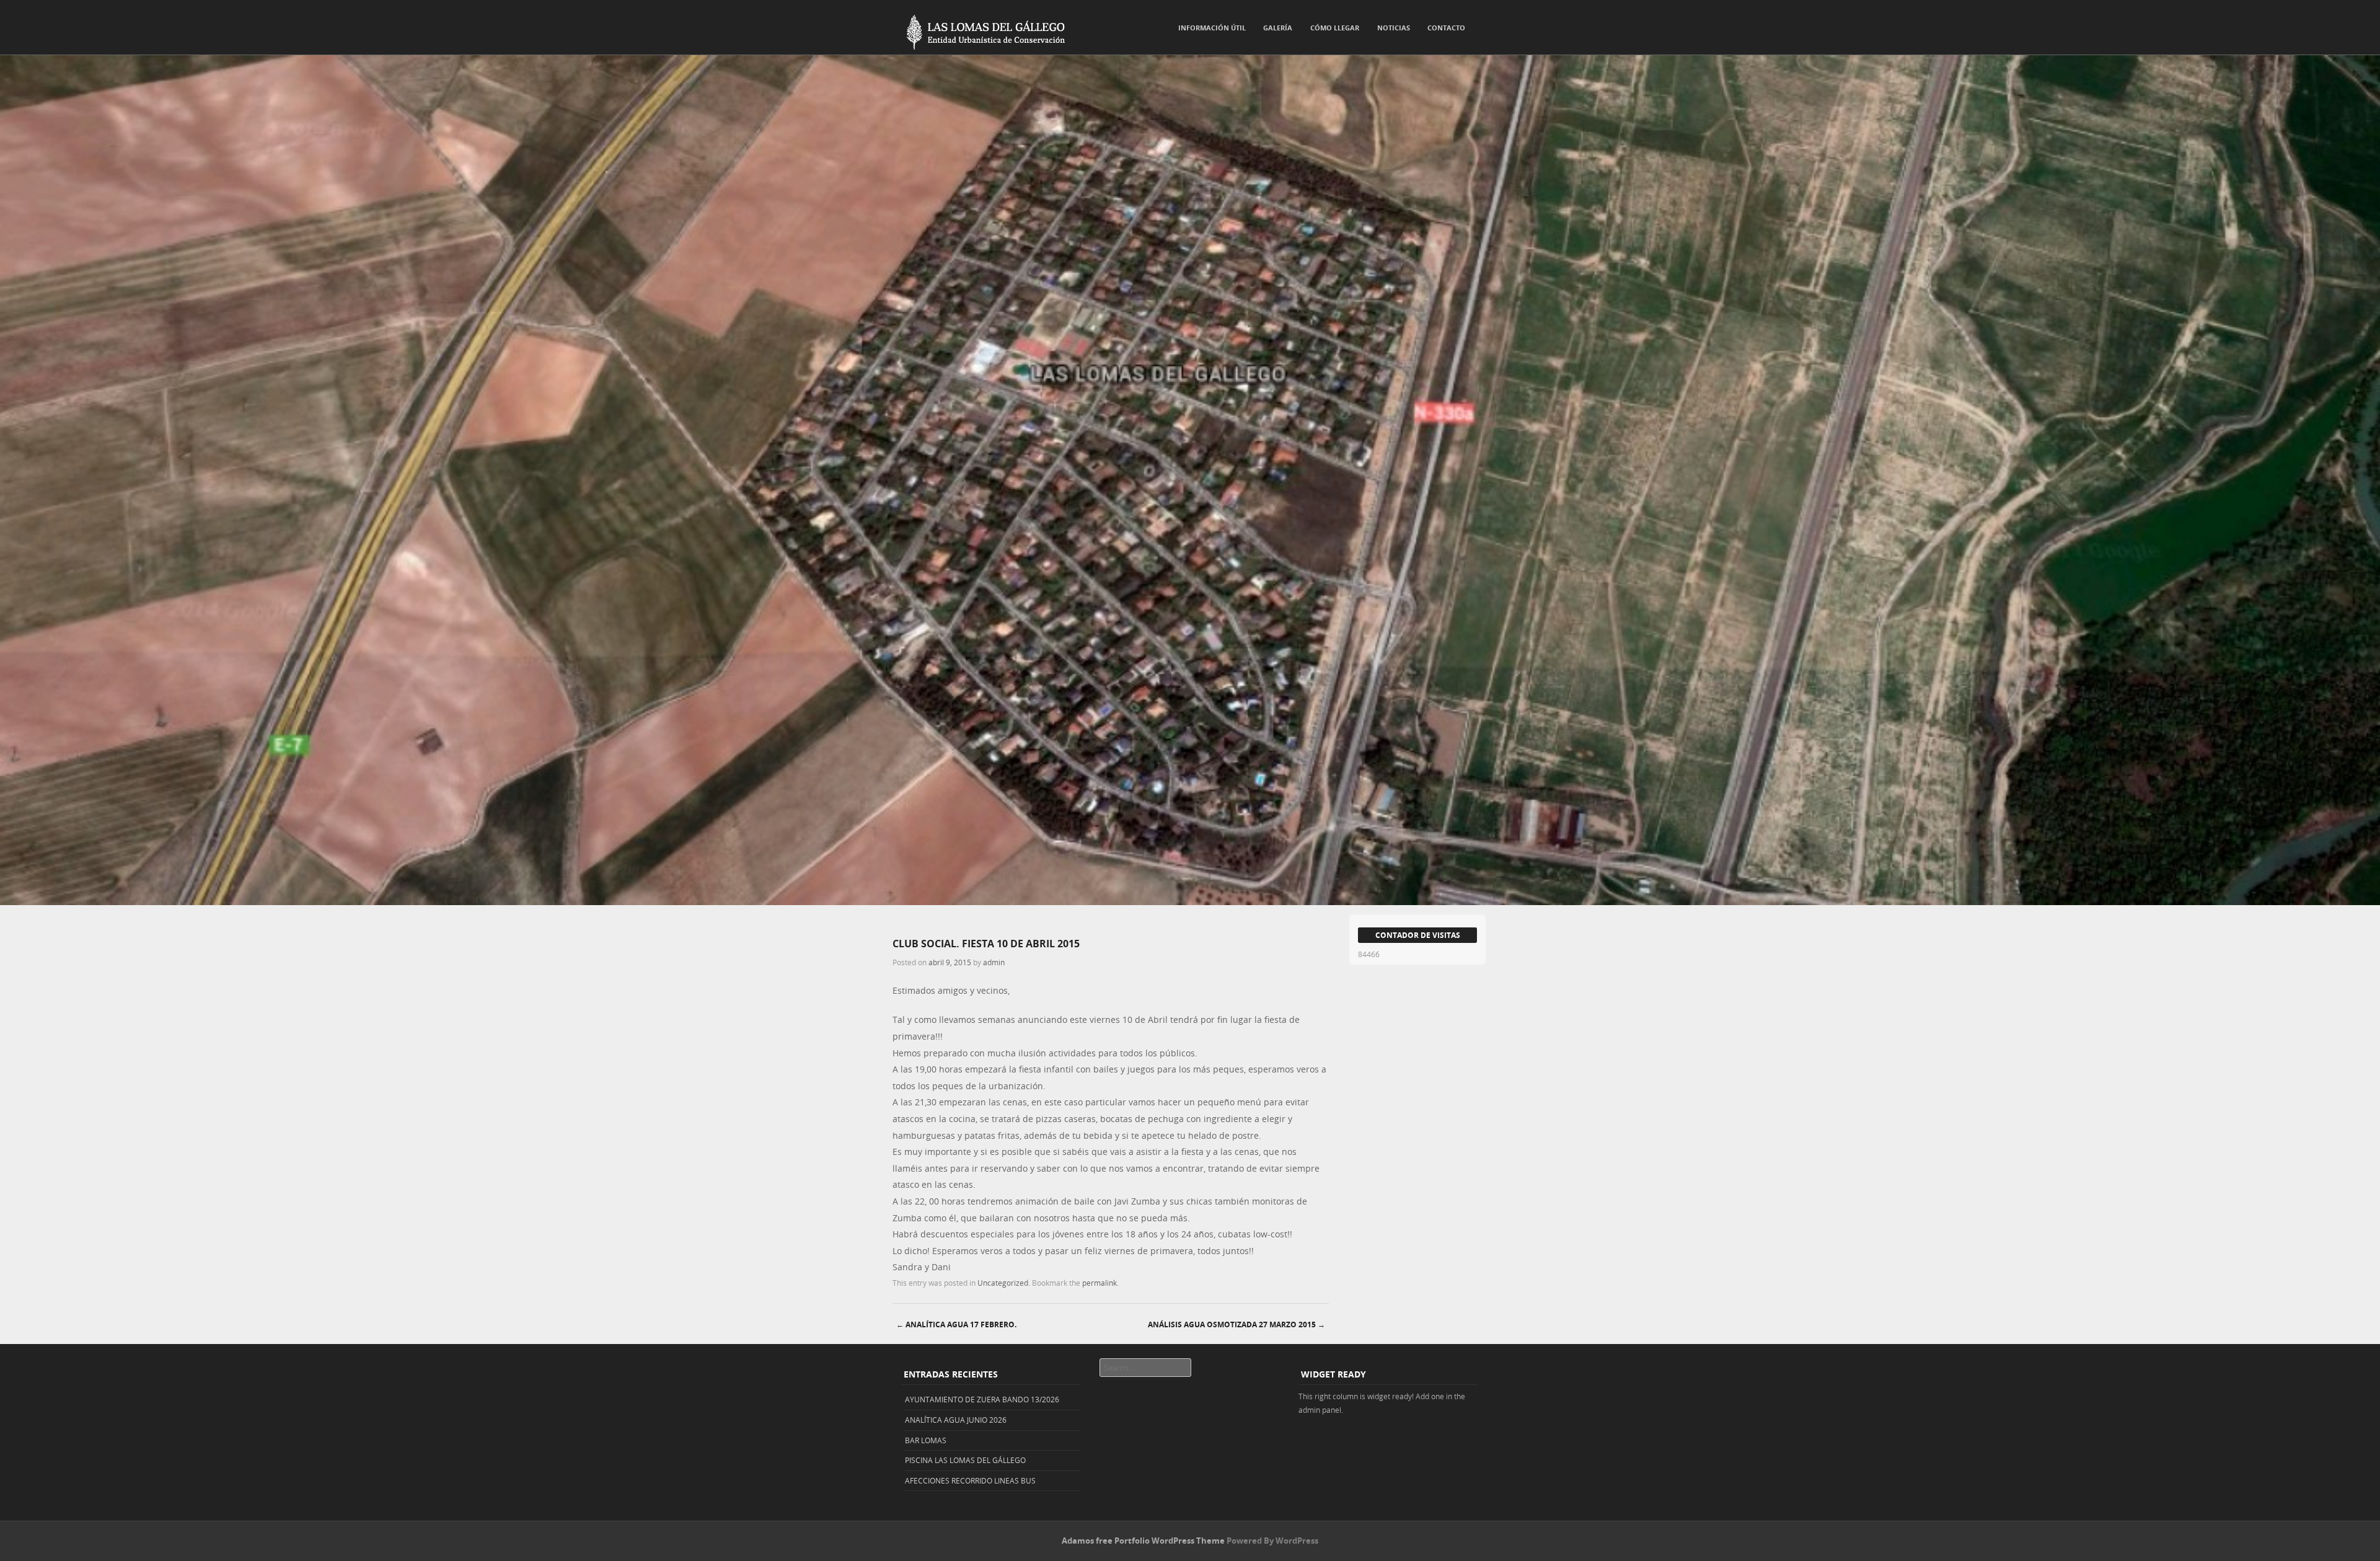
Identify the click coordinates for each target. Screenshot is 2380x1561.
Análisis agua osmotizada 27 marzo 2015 (1236, 1324)
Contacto (1446, 28)
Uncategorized (1003, 1283)
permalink (1100, 1283)
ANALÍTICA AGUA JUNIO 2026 (956, 1420)
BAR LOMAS (926, 1440)
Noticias (1394, 28)
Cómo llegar (1335, 28)
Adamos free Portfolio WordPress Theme (1143, 1541)
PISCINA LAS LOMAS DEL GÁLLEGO (965, 1460)
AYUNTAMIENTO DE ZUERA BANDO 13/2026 (982, 1399)
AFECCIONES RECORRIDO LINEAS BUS (970, 1480)
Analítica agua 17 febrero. (956, 1324)
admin (994, 962)
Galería (1278, 28)
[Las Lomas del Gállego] (979, 30)
